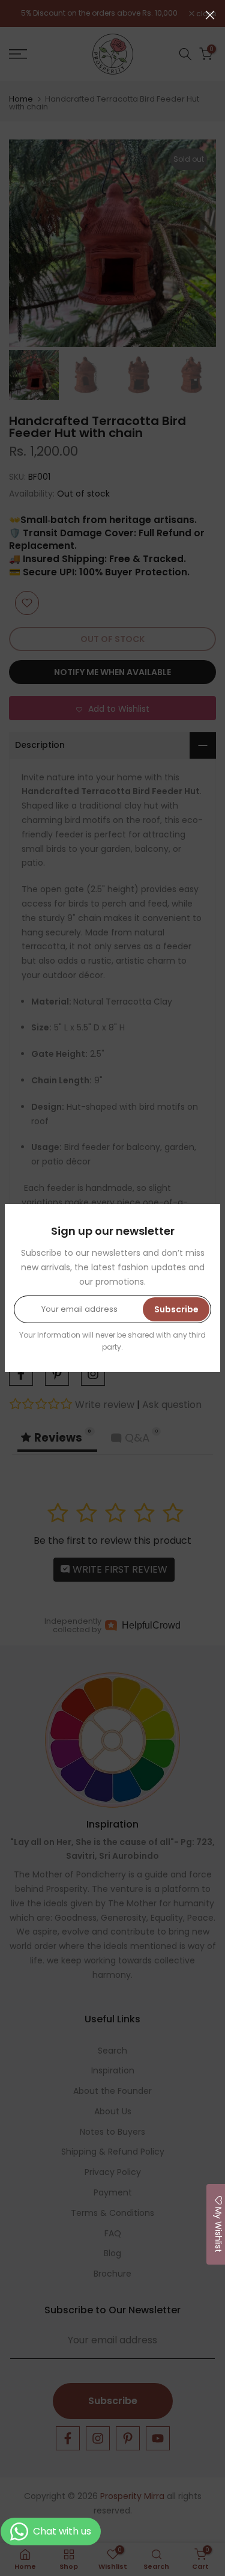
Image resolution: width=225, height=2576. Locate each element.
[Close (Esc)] (210, 15)
